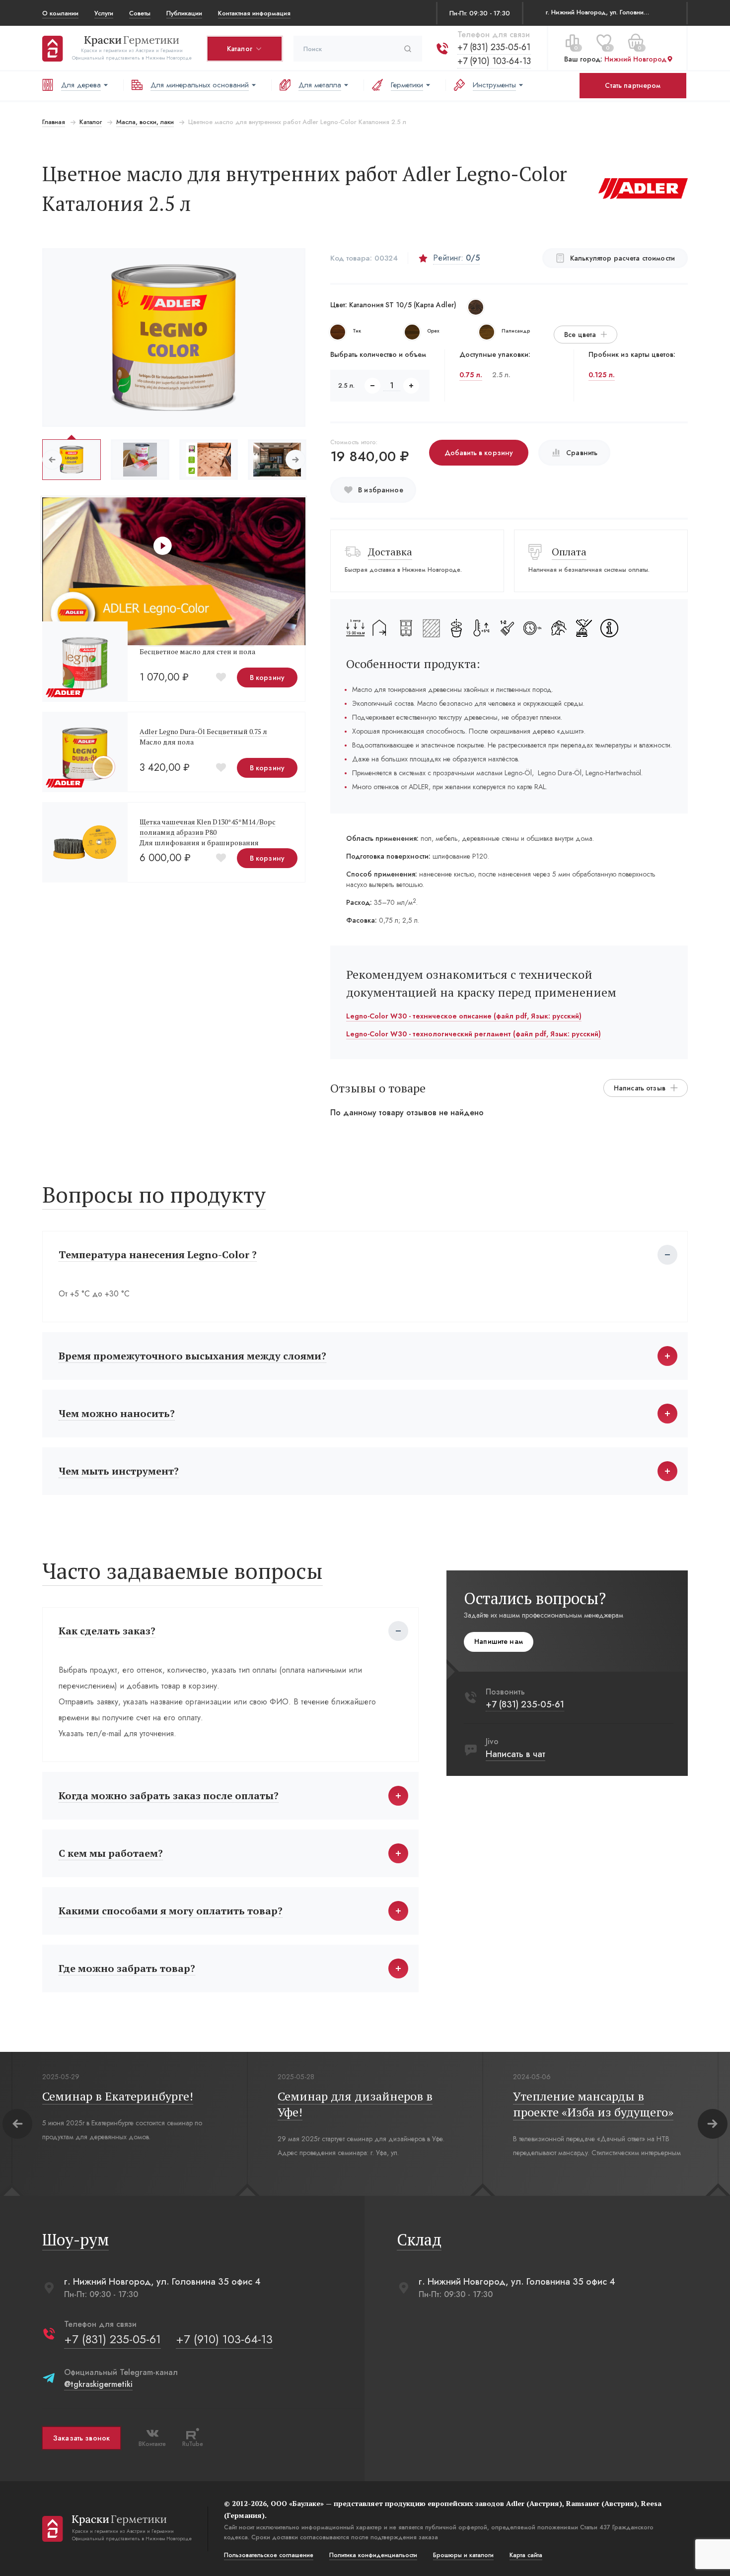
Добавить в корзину (479, 453)
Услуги (104, 13)
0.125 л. (602, 375)
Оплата (569, 552)
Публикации (184, 13)
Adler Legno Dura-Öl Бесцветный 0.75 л (203, 731)
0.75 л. (471, 375)
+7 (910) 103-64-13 (494, 61)
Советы (140, 13)
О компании (60, 13)
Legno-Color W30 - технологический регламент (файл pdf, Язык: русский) (474, 1034)
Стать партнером (633, 85)
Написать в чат (515, 1754)
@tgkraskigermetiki (98, 2384)
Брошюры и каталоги (463, 2555)
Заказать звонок (81, 2438)
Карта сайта (526, 2555)
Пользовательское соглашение (269, 2555)
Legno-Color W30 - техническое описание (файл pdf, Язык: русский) (464, 1016)
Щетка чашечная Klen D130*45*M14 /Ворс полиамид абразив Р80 (208, 827)
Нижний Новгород (635, 59)
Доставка (390, 552)
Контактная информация (254, 13)
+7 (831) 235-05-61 (494, 47)
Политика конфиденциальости (373, 2555)
